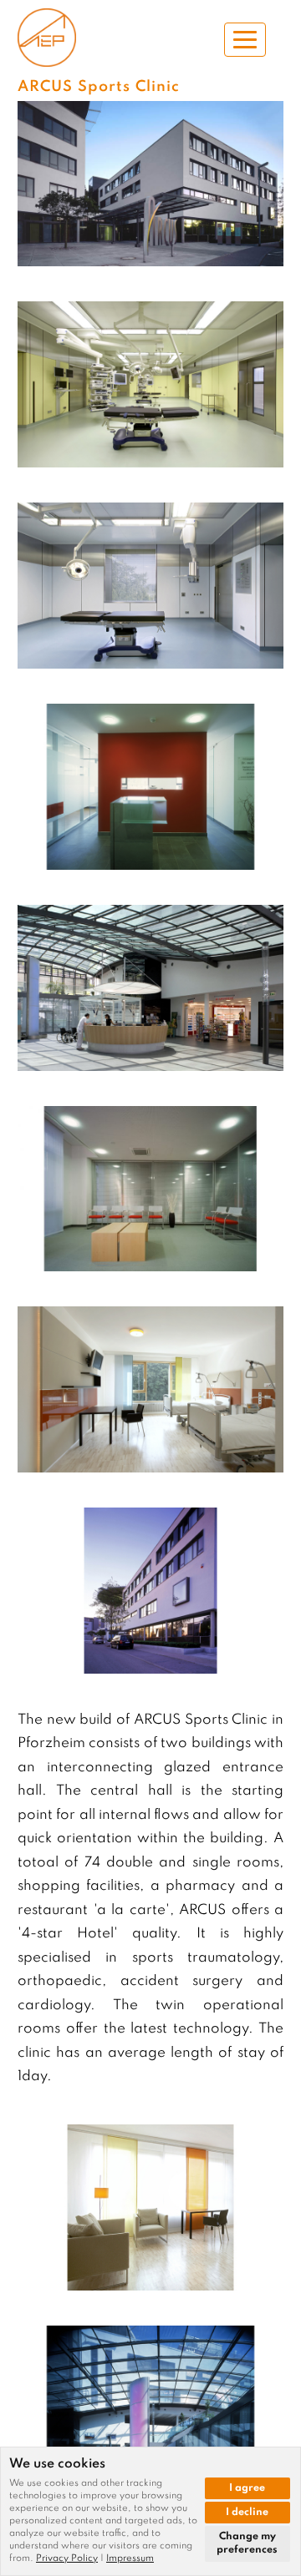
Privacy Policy (67, 2558)
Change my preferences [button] (247, 2544)
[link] (71, 2558)
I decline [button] (247, 2513)
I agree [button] (247, 2488)
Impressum (130, 2558)
